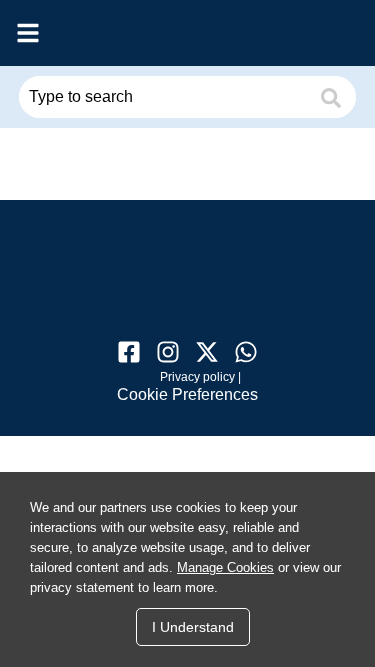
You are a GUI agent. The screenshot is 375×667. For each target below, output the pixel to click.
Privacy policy (197, 377)
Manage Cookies (225, 567)
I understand (193, 627)
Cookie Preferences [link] (187, 394)
